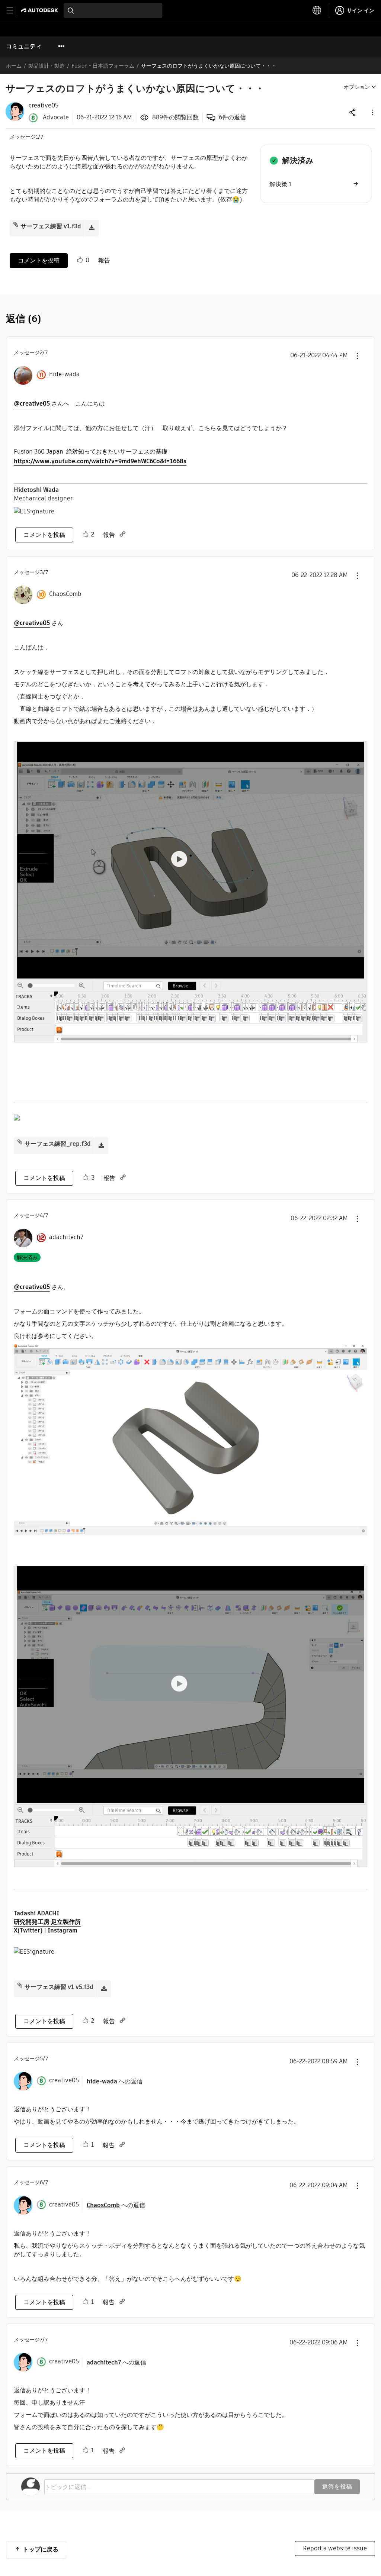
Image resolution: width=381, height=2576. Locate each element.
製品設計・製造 (47, 66)
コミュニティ (24, 46)
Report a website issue (335, 2548)
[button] (372, 112)
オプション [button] (357, 87)
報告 (104, 260)
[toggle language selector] (317, 10)
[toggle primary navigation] (14, 11)
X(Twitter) (29, 1930)
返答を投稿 (337, 2487)
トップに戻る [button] (41, 2549)
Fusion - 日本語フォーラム (103, 66)
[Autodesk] (40, 10)
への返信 (115, 2081)
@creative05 (32, 404)
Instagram (62, 1930)
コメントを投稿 (39, 260)
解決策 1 (280, 184)
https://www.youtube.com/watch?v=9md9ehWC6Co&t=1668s (100, 461)
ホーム (14, 66)
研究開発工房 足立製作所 (47, 1922)
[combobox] (113, 10)
